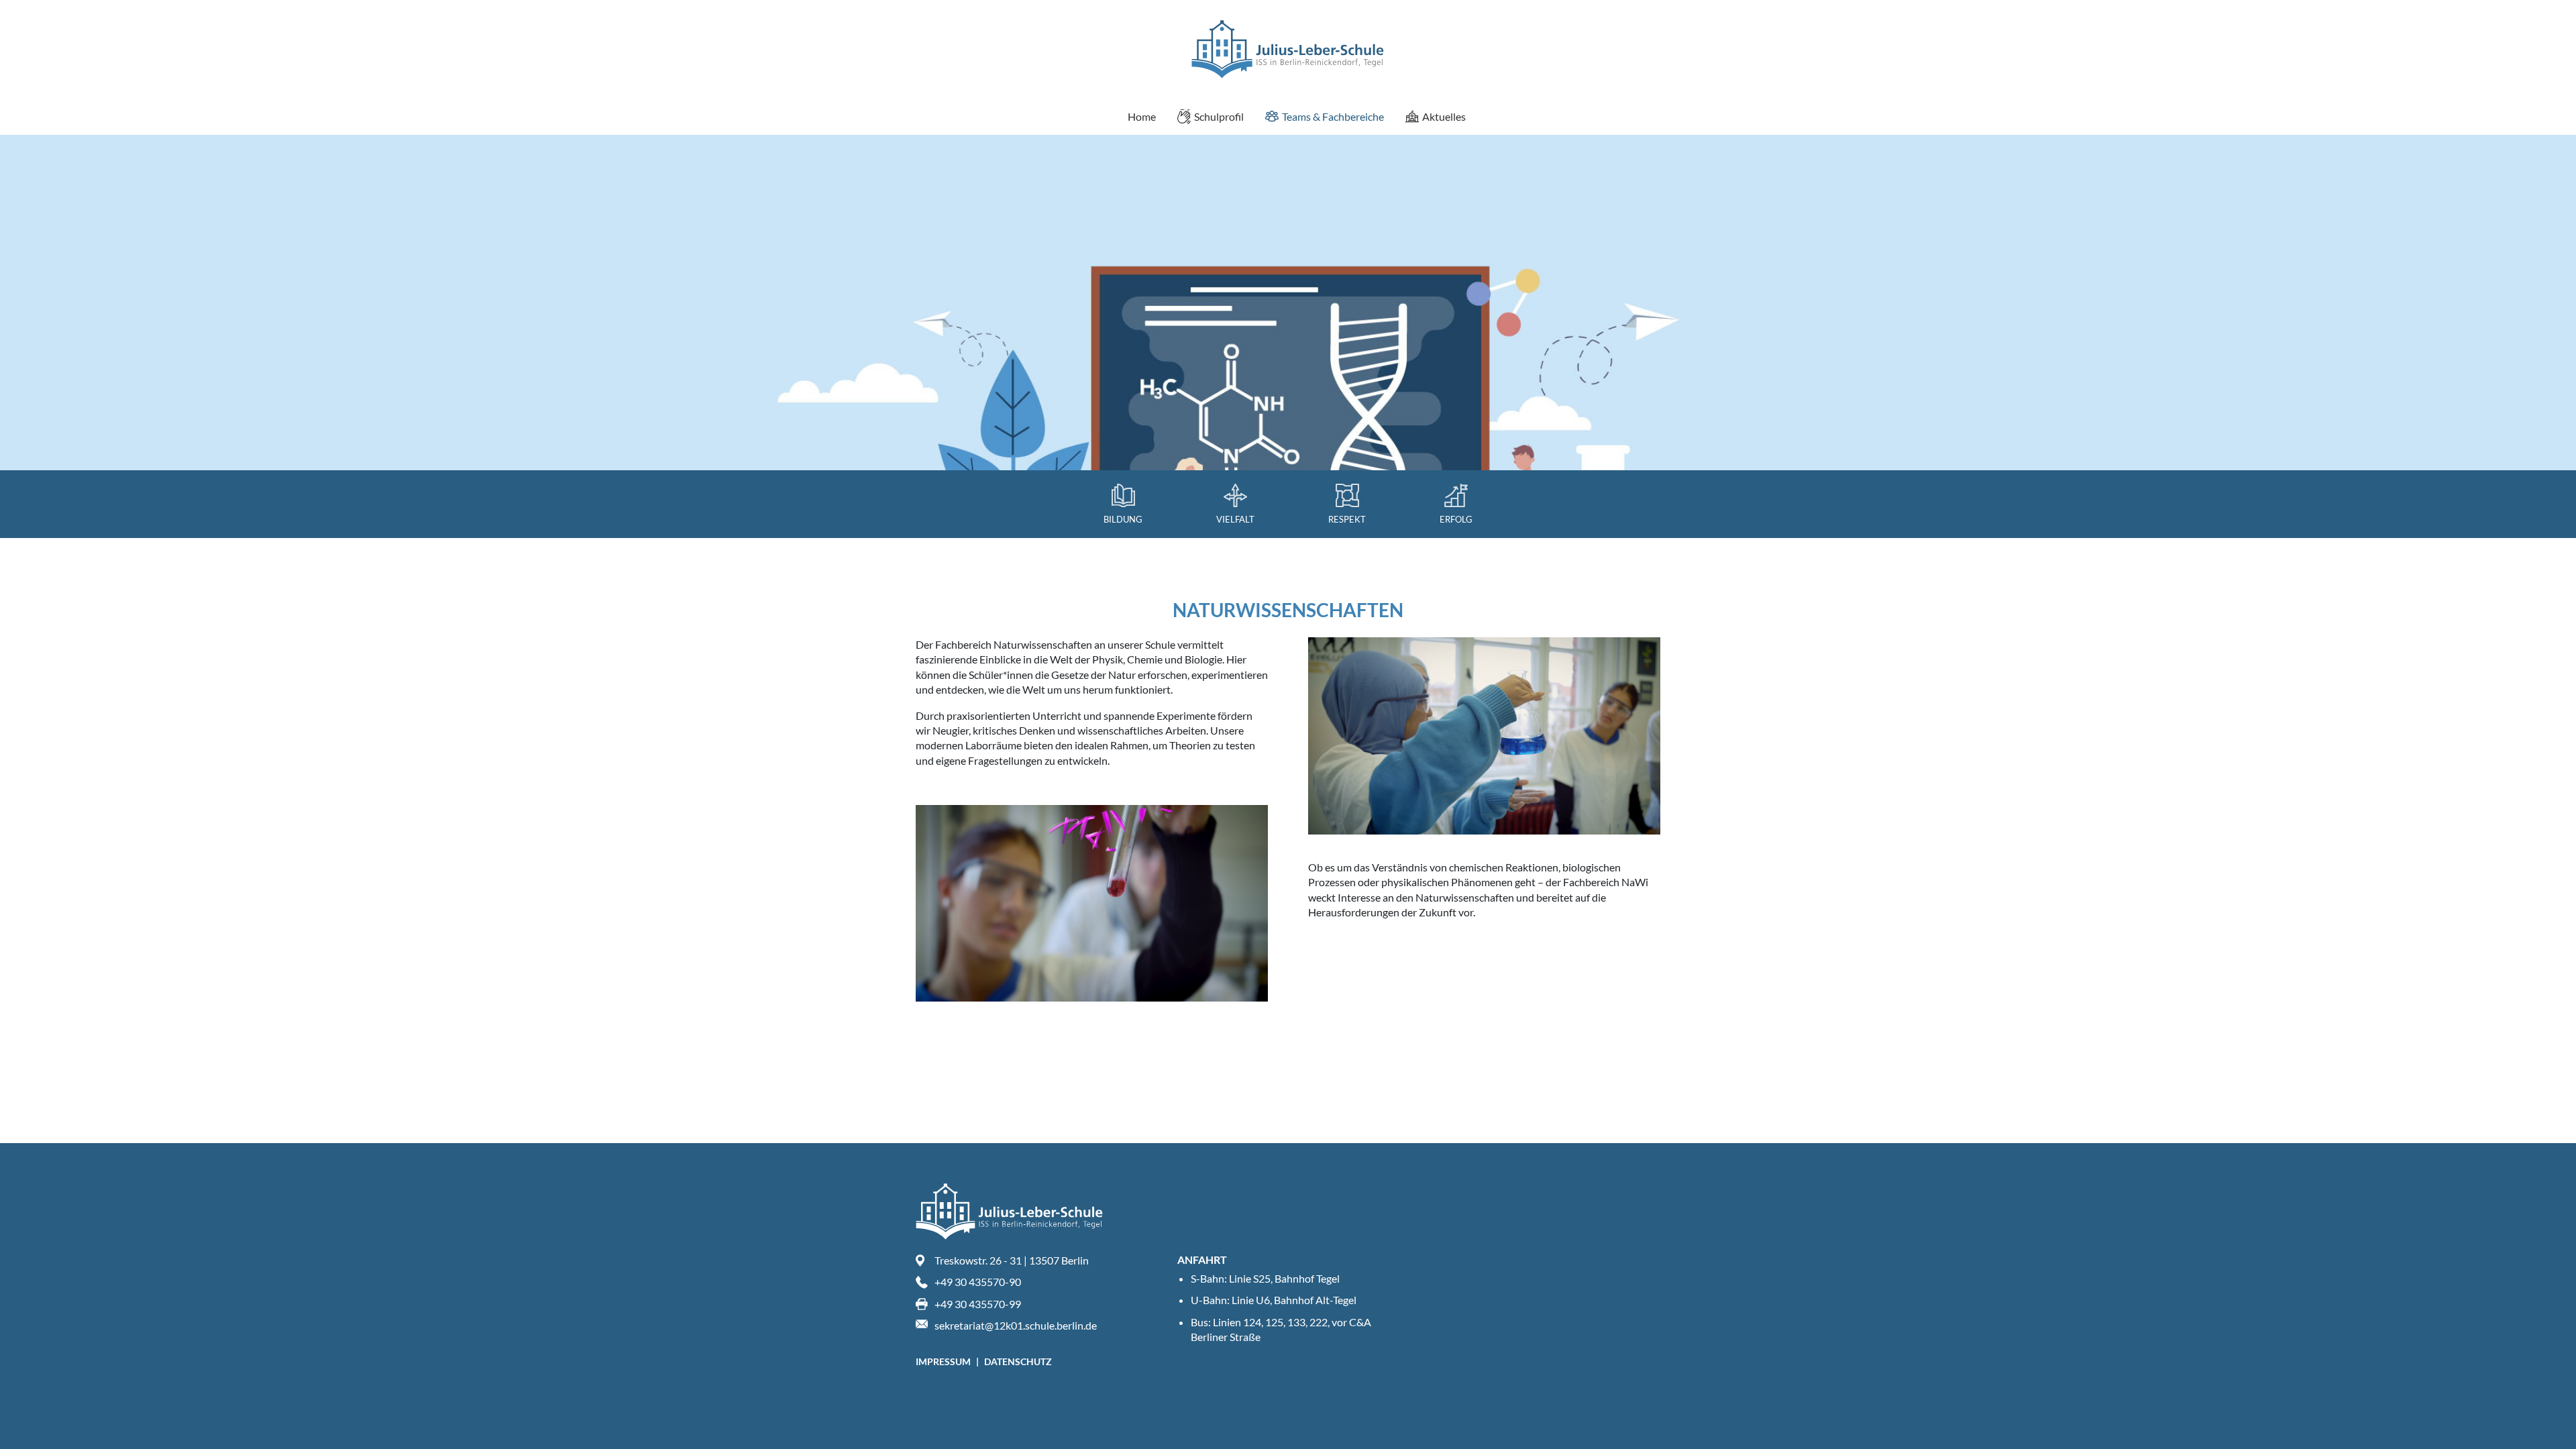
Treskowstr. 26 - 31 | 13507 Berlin (1012, 1260)
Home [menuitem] (1142, 116)
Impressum (944, 1361)
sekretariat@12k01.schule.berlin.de (1016, 1325)
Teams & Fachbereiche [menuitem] (1333, 116)
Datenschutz (1018, 1361)
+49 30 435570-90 (978, 1282)
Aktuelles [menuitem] (1444, 116)
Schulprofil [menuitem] (1219, 116)
